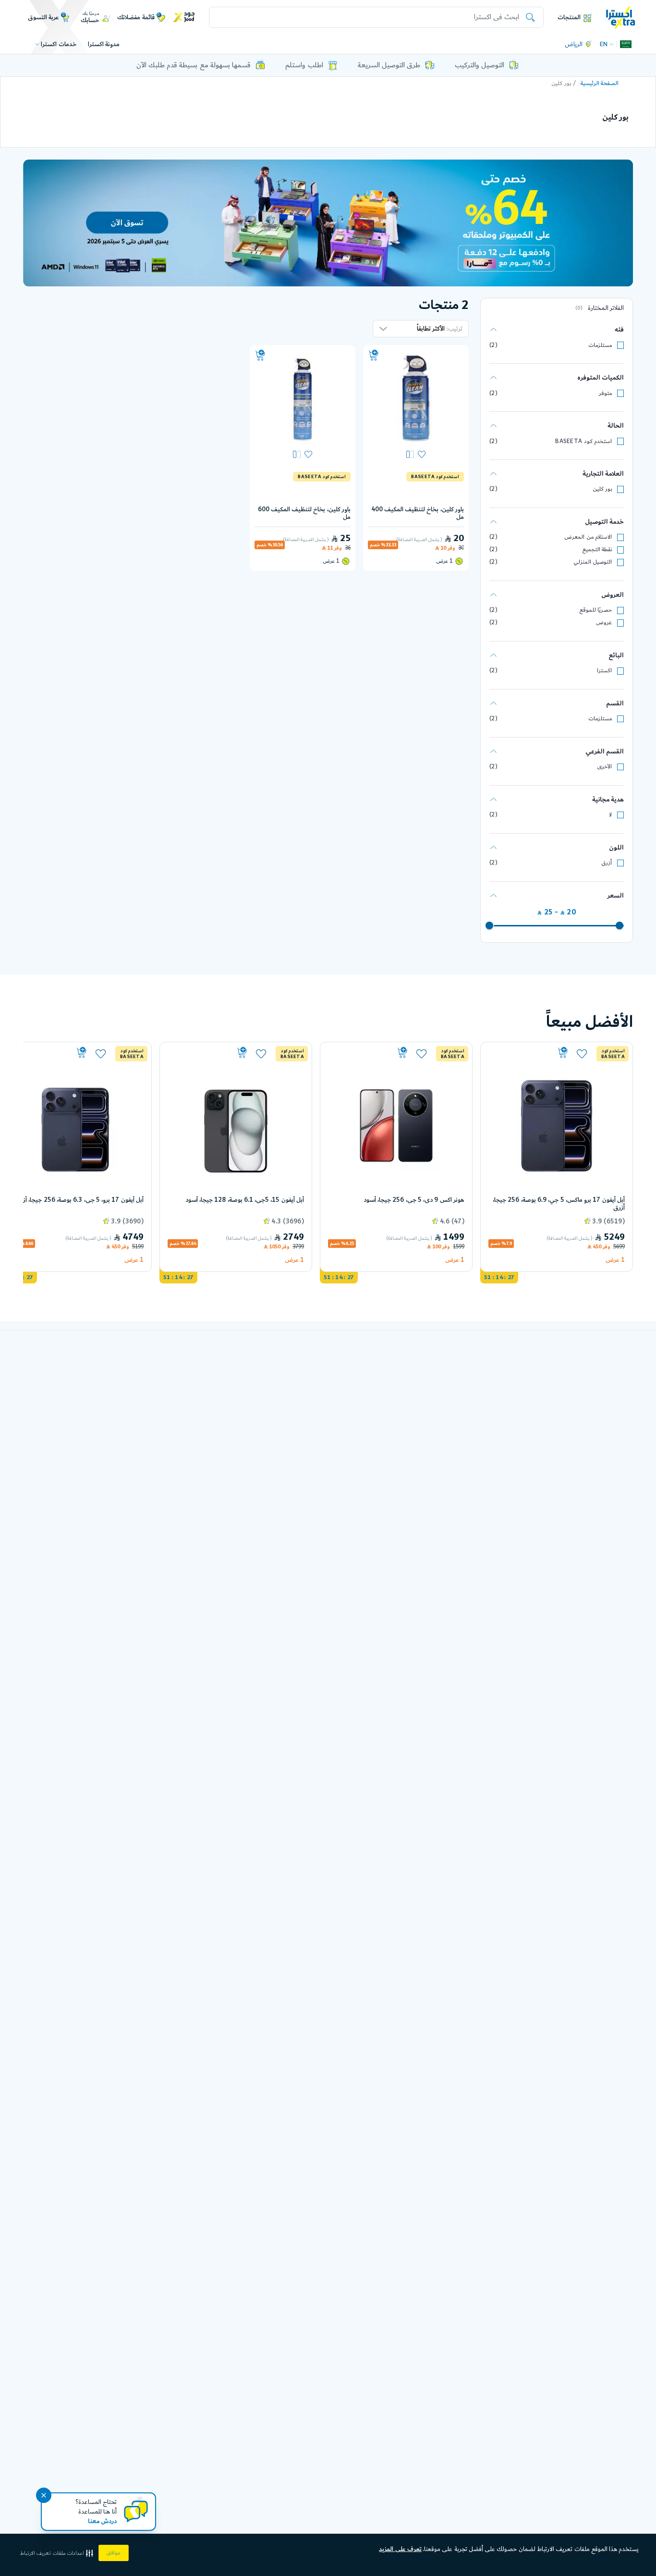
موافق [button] (114, 2553)
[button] (58, 2553)
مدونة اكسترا (104, 44)
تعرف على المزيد (400, 2549)
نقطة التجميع (597, 549)
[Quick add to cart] (374, 356)
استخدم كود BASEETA (583, 441)
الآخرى (604, 767)
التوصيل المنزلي (593, 562)
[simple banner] (621, 17)
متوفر (605, 393)
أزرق (607, 863)
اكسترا (604, 671)
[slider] (620, 925)
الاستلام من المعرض (588, 537)
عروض (604, 622)
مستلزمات (600, 345)
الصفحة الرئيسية (600, 83)
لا (610, 815)
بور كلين (602, 489)
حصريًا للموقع (596, 610)
